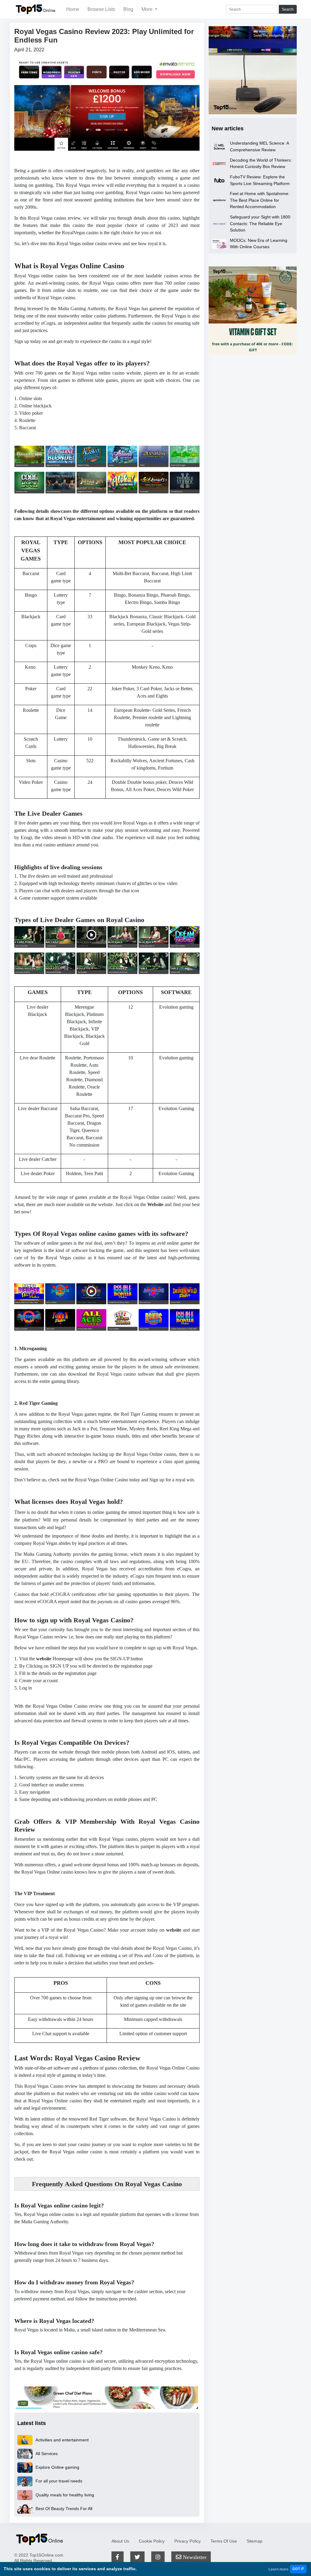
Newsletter (194, 2557)
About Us (120, 2541)
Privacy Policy (188, 2541)
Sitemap (255, 2541)
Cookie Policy (152, 2541)
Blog (128, 9)
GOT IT (298, 2569)
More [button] (148, 9)
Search (288, 9)
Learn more (279, 2569)
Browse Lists (101, 9)
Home (73, 9)
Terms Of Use (224, 2541)
